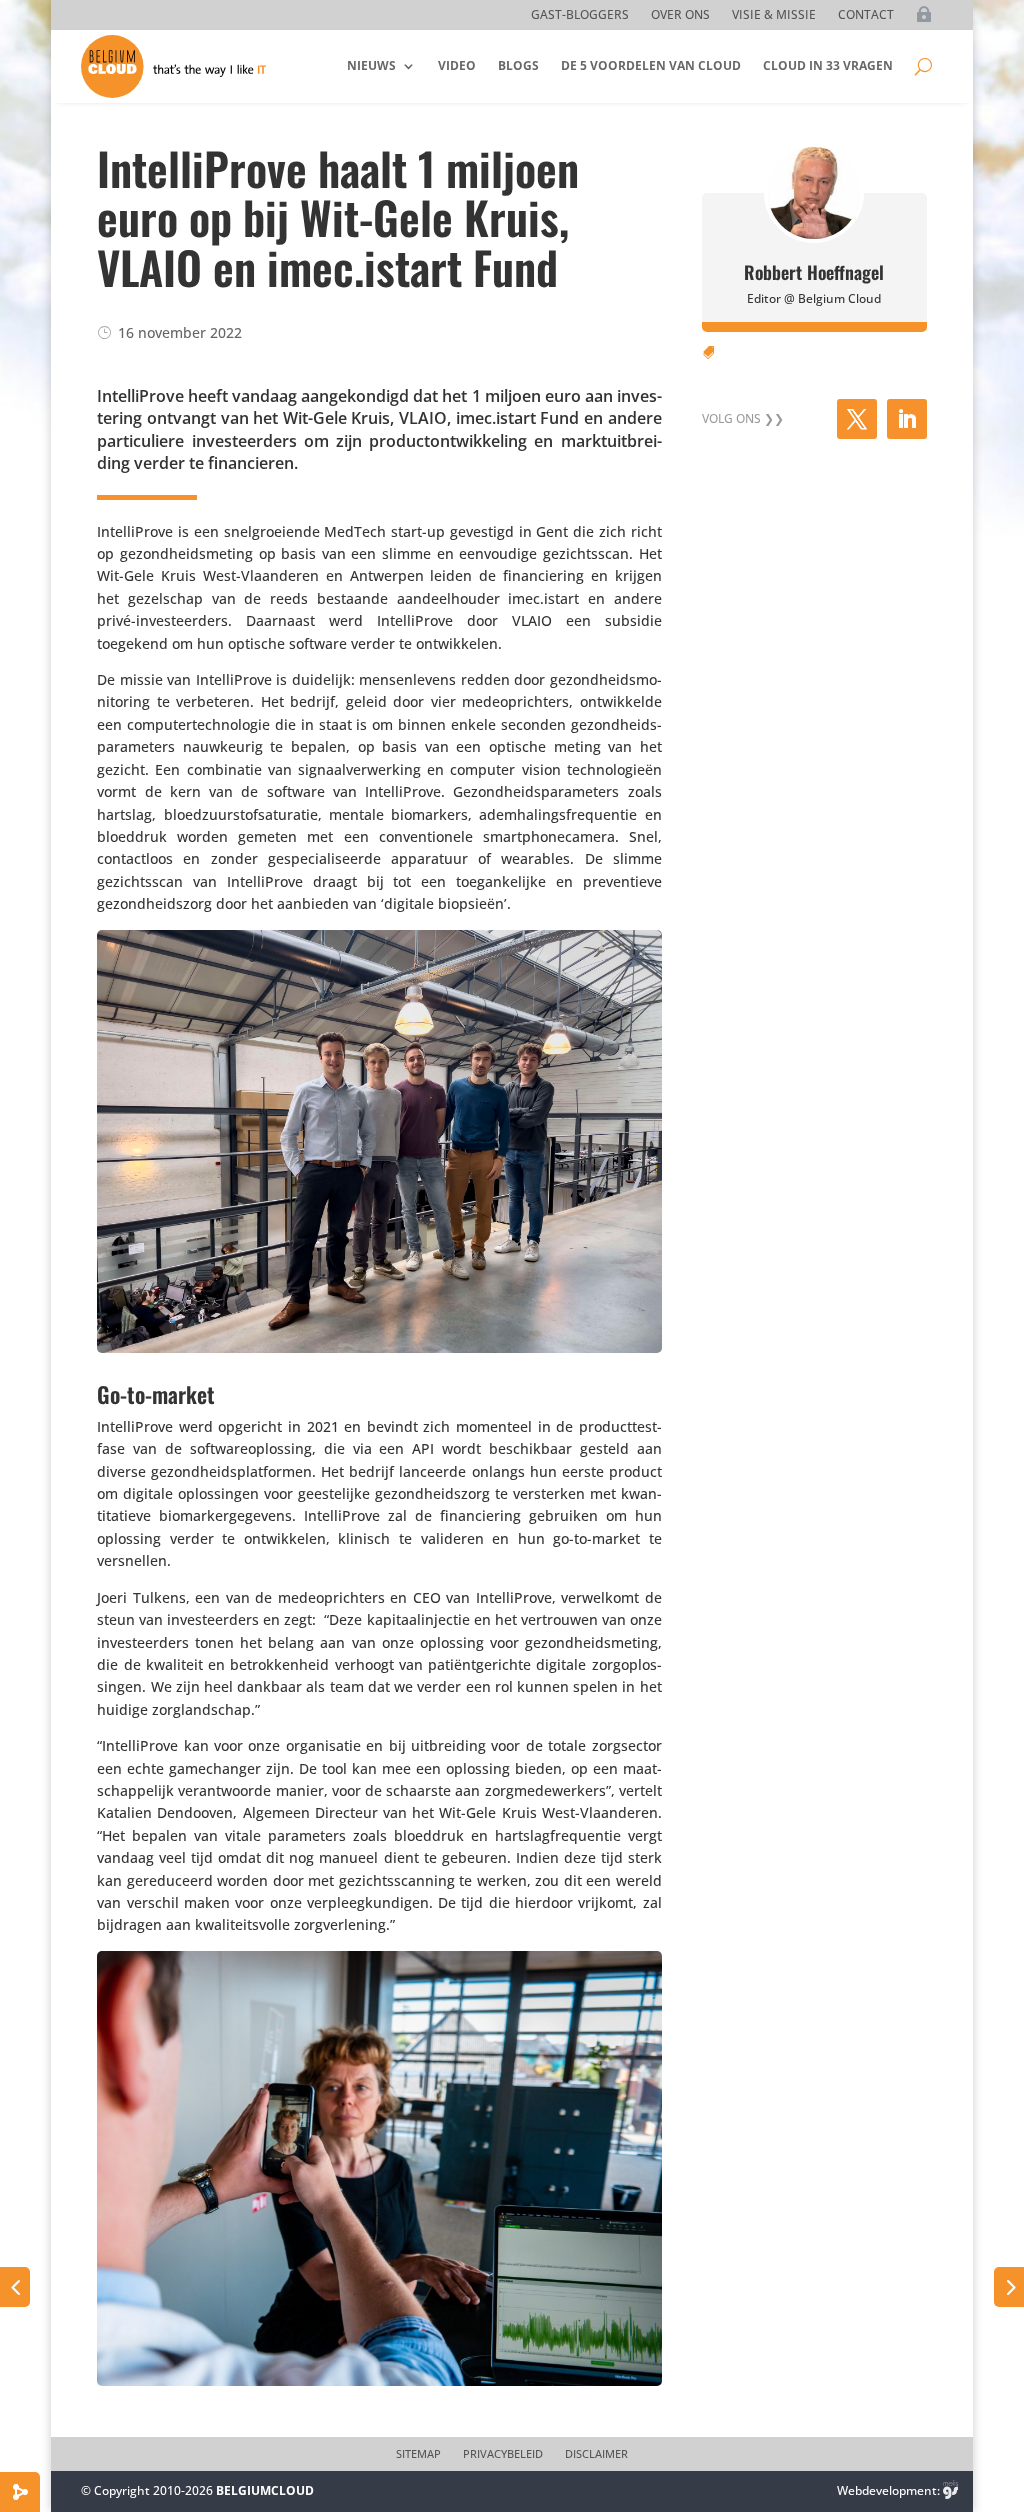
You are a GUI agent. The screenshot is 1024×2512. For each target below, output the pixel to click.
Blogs (518, 65)
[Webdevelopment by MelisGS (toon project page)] (951, 2490)
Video (457, 65)
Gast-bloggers (580, 15)
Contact (866, 15)
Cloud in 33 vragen (828, 65)
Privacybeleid (503, 2454)
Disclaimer (596, 2454)
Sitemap (418, 2454)
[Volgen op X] (857, 419)
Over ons (680, 15)
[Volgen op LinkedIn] (907, 419)
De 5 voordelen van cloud (651, 65)
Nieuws (371, 65)
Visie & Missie (774, 15)
